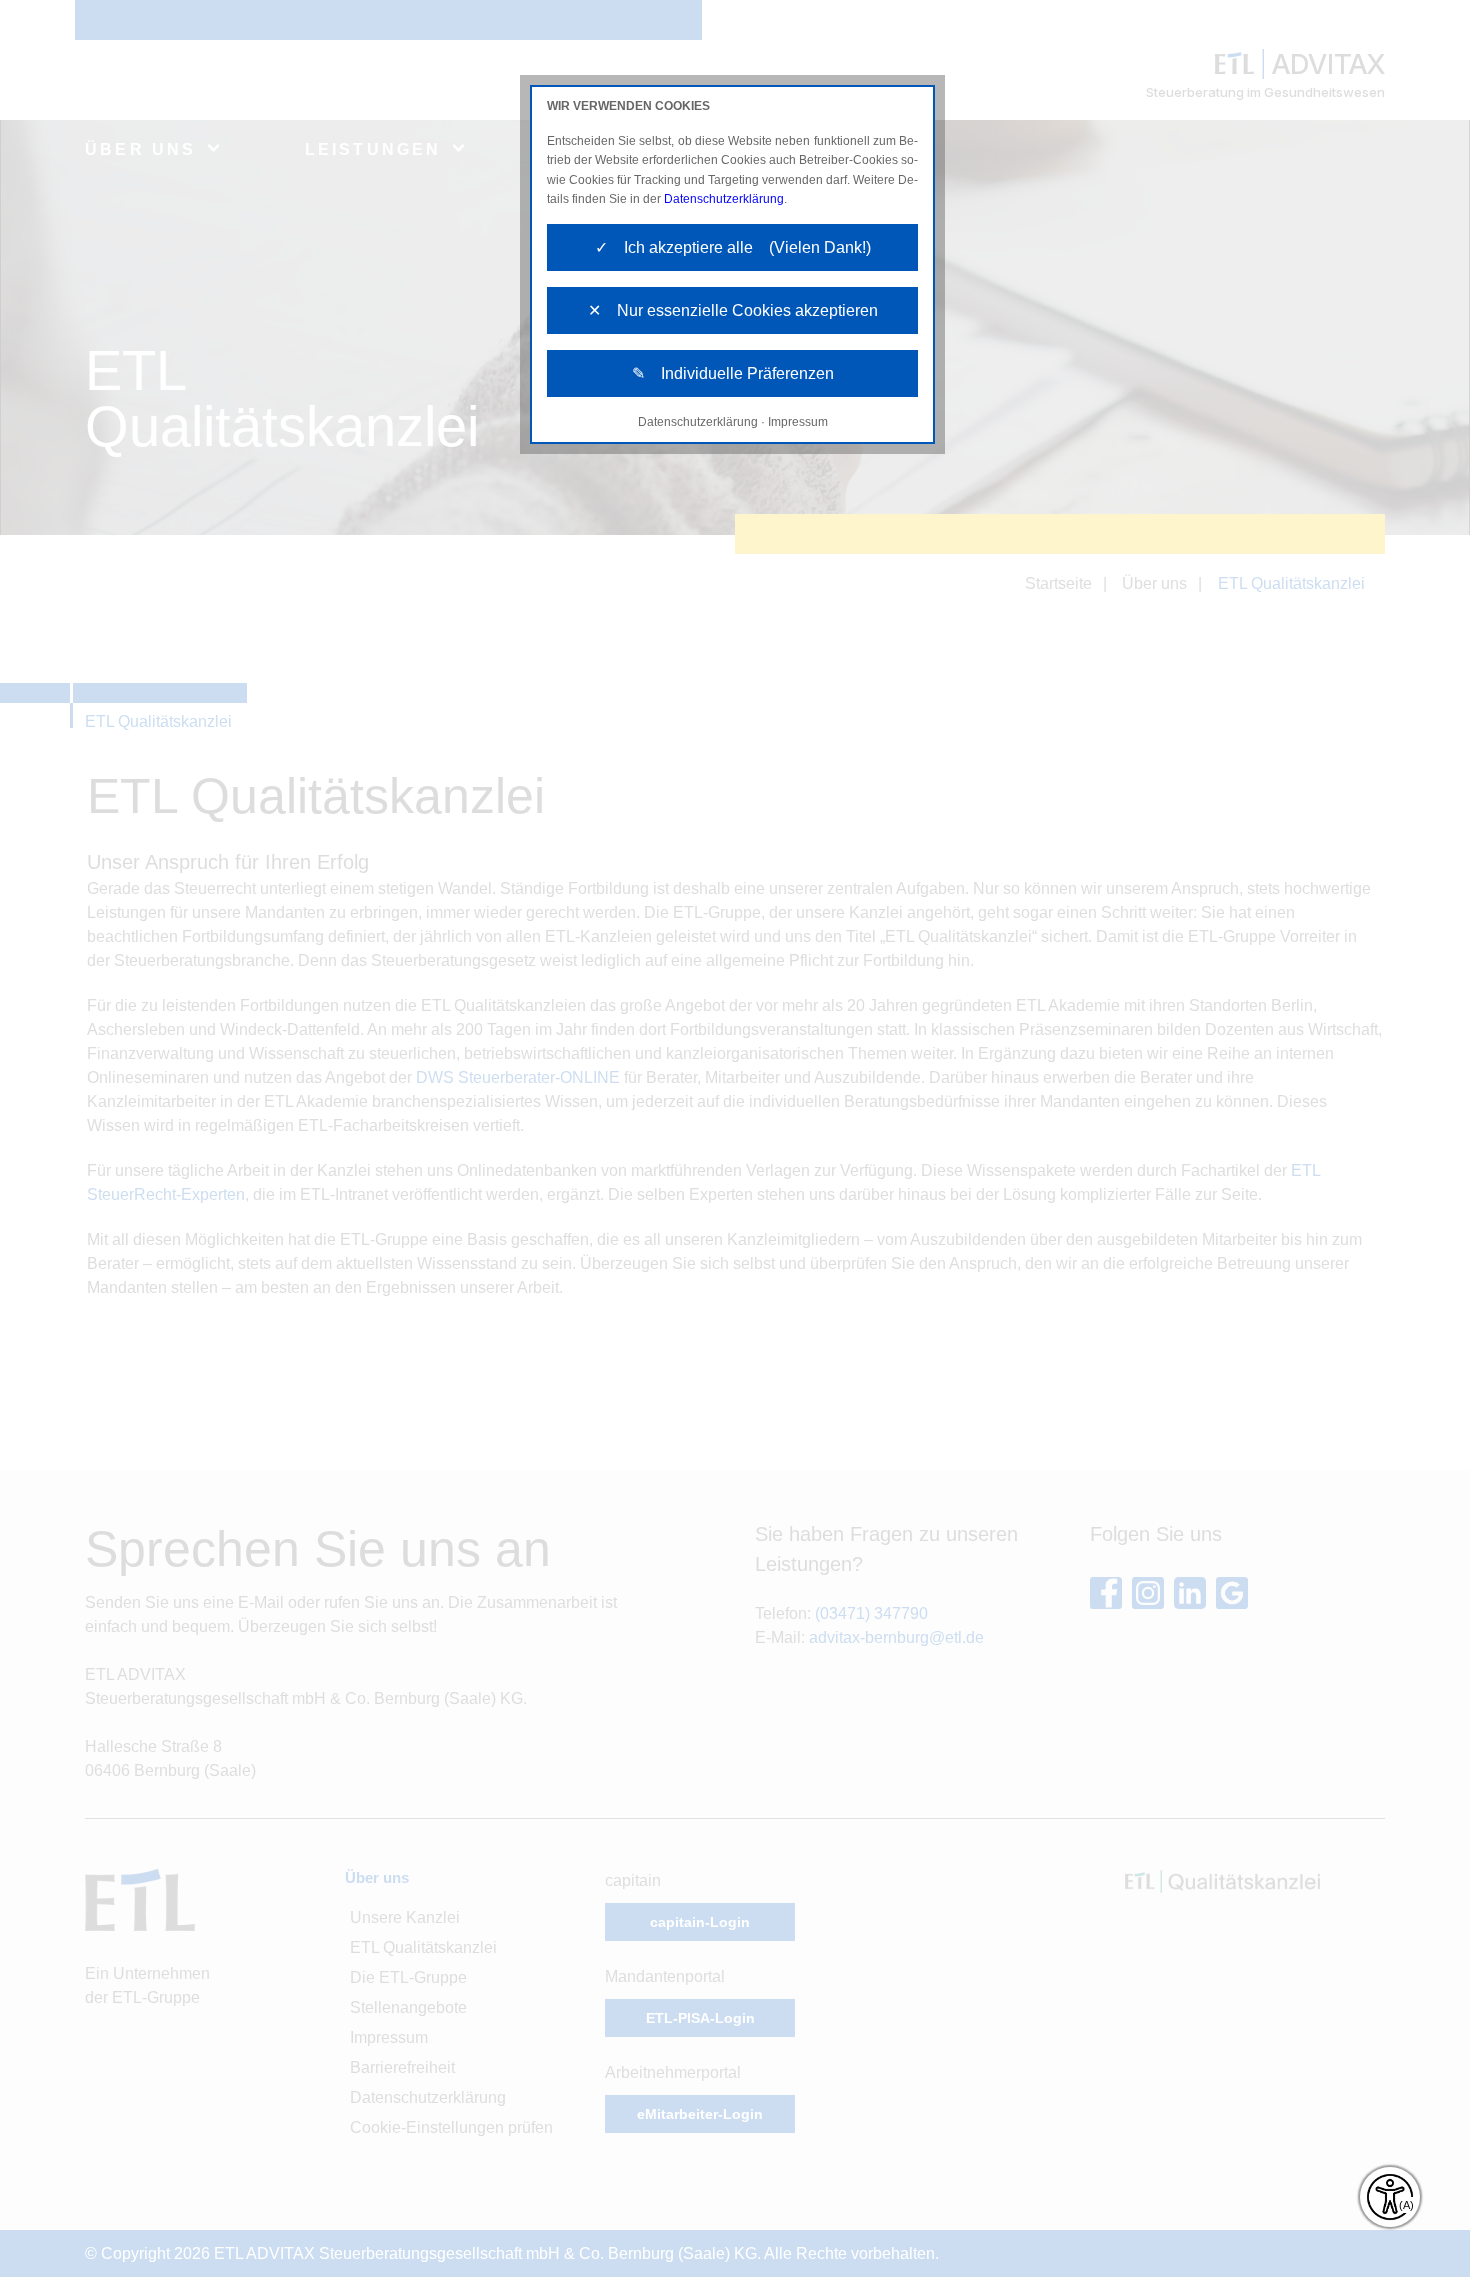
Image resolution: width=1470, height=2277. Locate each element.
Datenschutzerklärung (724, 199)
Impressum (798, 422)
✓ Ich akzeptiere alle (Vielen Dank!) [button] (733, 247)
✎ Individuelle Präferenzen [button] (733, 373)
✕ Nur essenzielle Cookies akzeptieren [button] (733, 310)
